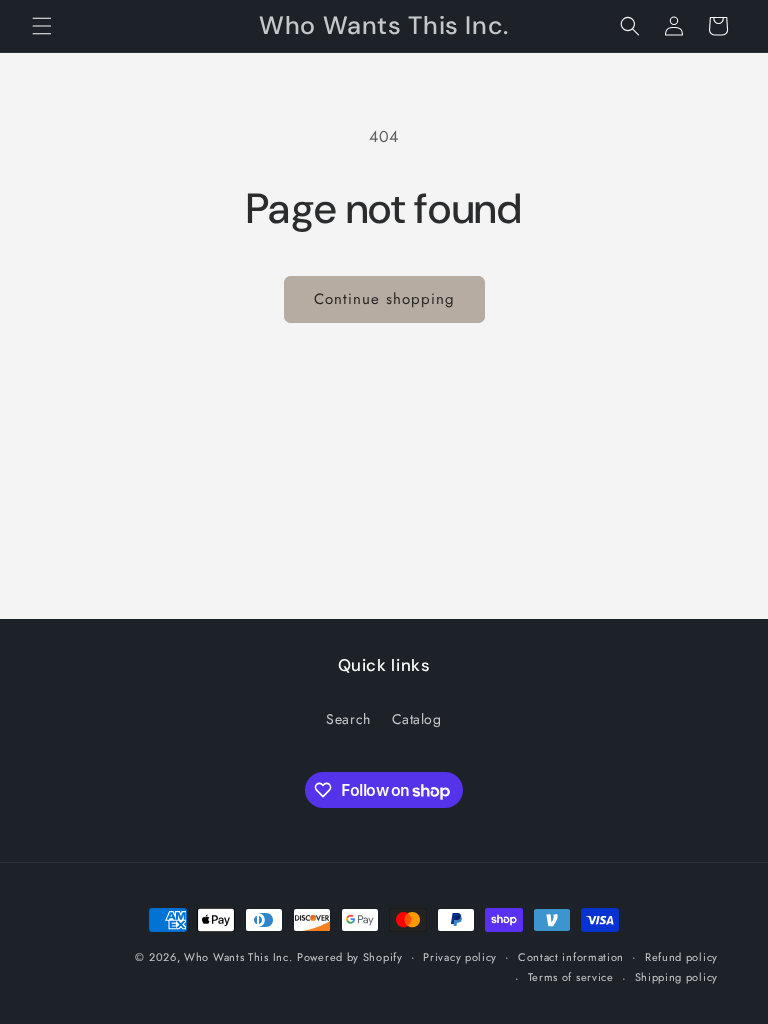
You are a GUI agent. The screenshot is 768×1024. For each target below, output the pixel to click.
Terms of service (571, 977)
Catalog (417, 719)
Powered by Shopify (350, 957)
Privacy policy (460, 957)
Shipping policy (677, 977)
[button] (42, 26)
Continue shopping (384, 299)
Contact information (571, 957)
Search (348, 719)
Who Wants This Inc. (238, 957)
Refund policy (681, 957)
